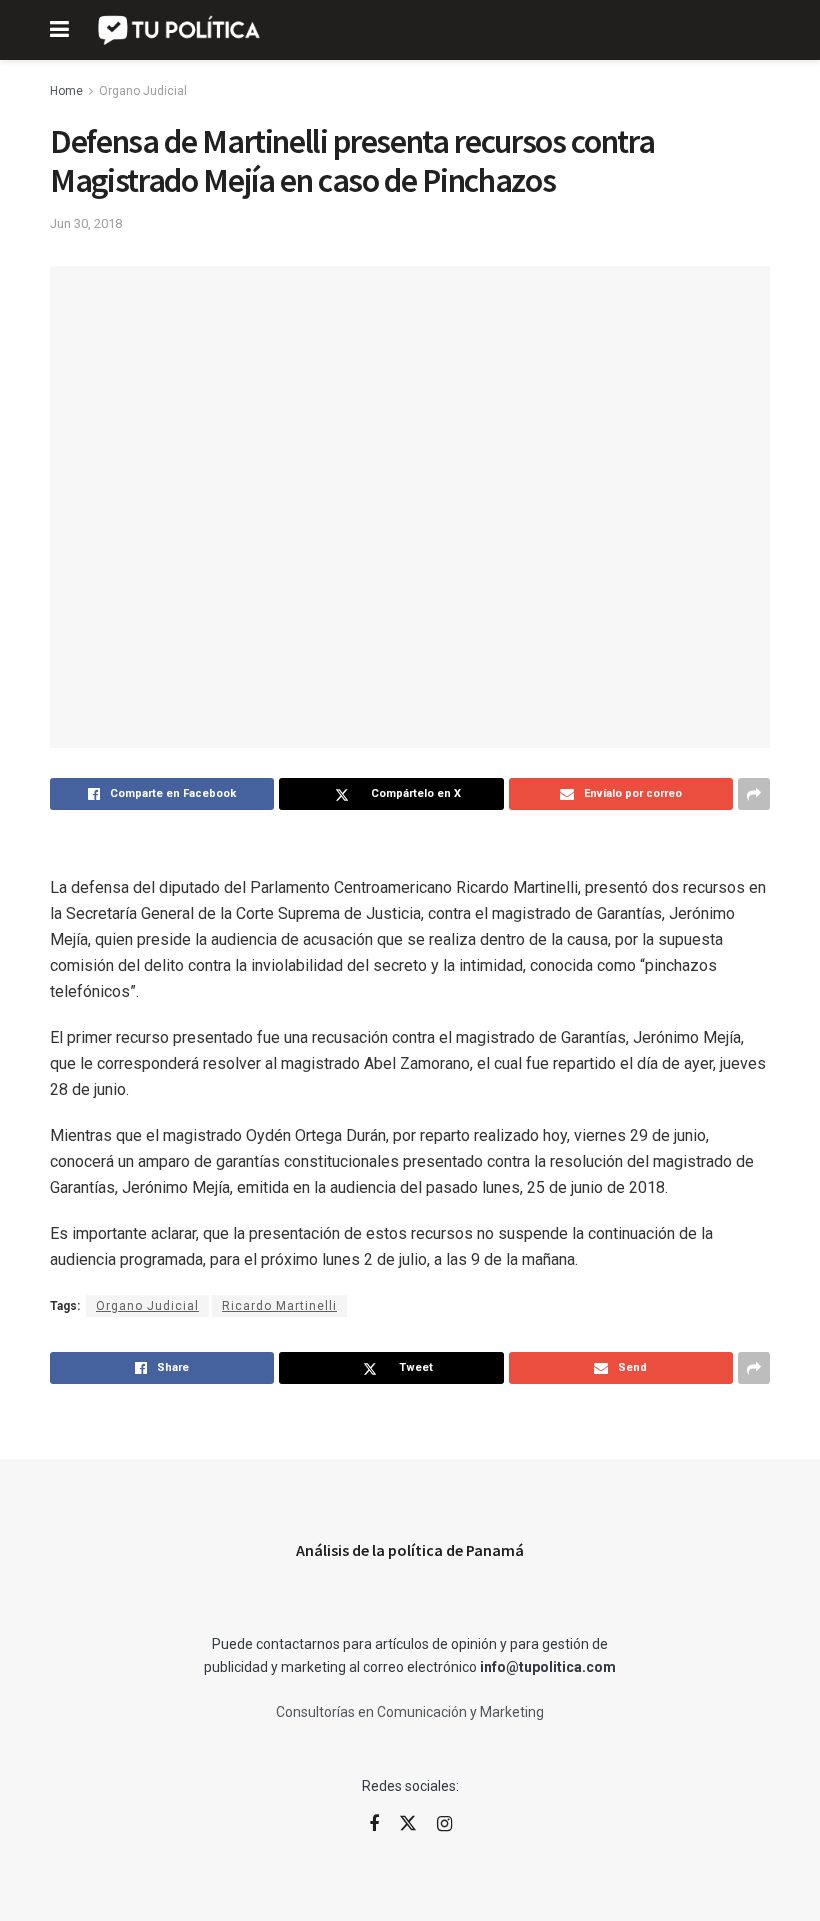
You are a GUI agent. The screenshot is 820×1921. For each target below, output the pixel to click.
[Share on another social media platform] (754, 794)
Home (66, 91)
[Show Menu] (59, 30)
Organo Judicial (143, 91)
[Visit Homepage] (180, 30)
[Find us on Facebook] (374, 1824)
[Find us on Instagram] (444, 1824)
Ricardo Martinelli (279, 1306)
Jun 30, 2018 (86, 223)
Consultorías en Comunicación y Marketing (410, 1712)
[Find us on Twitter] (408, 1824)
